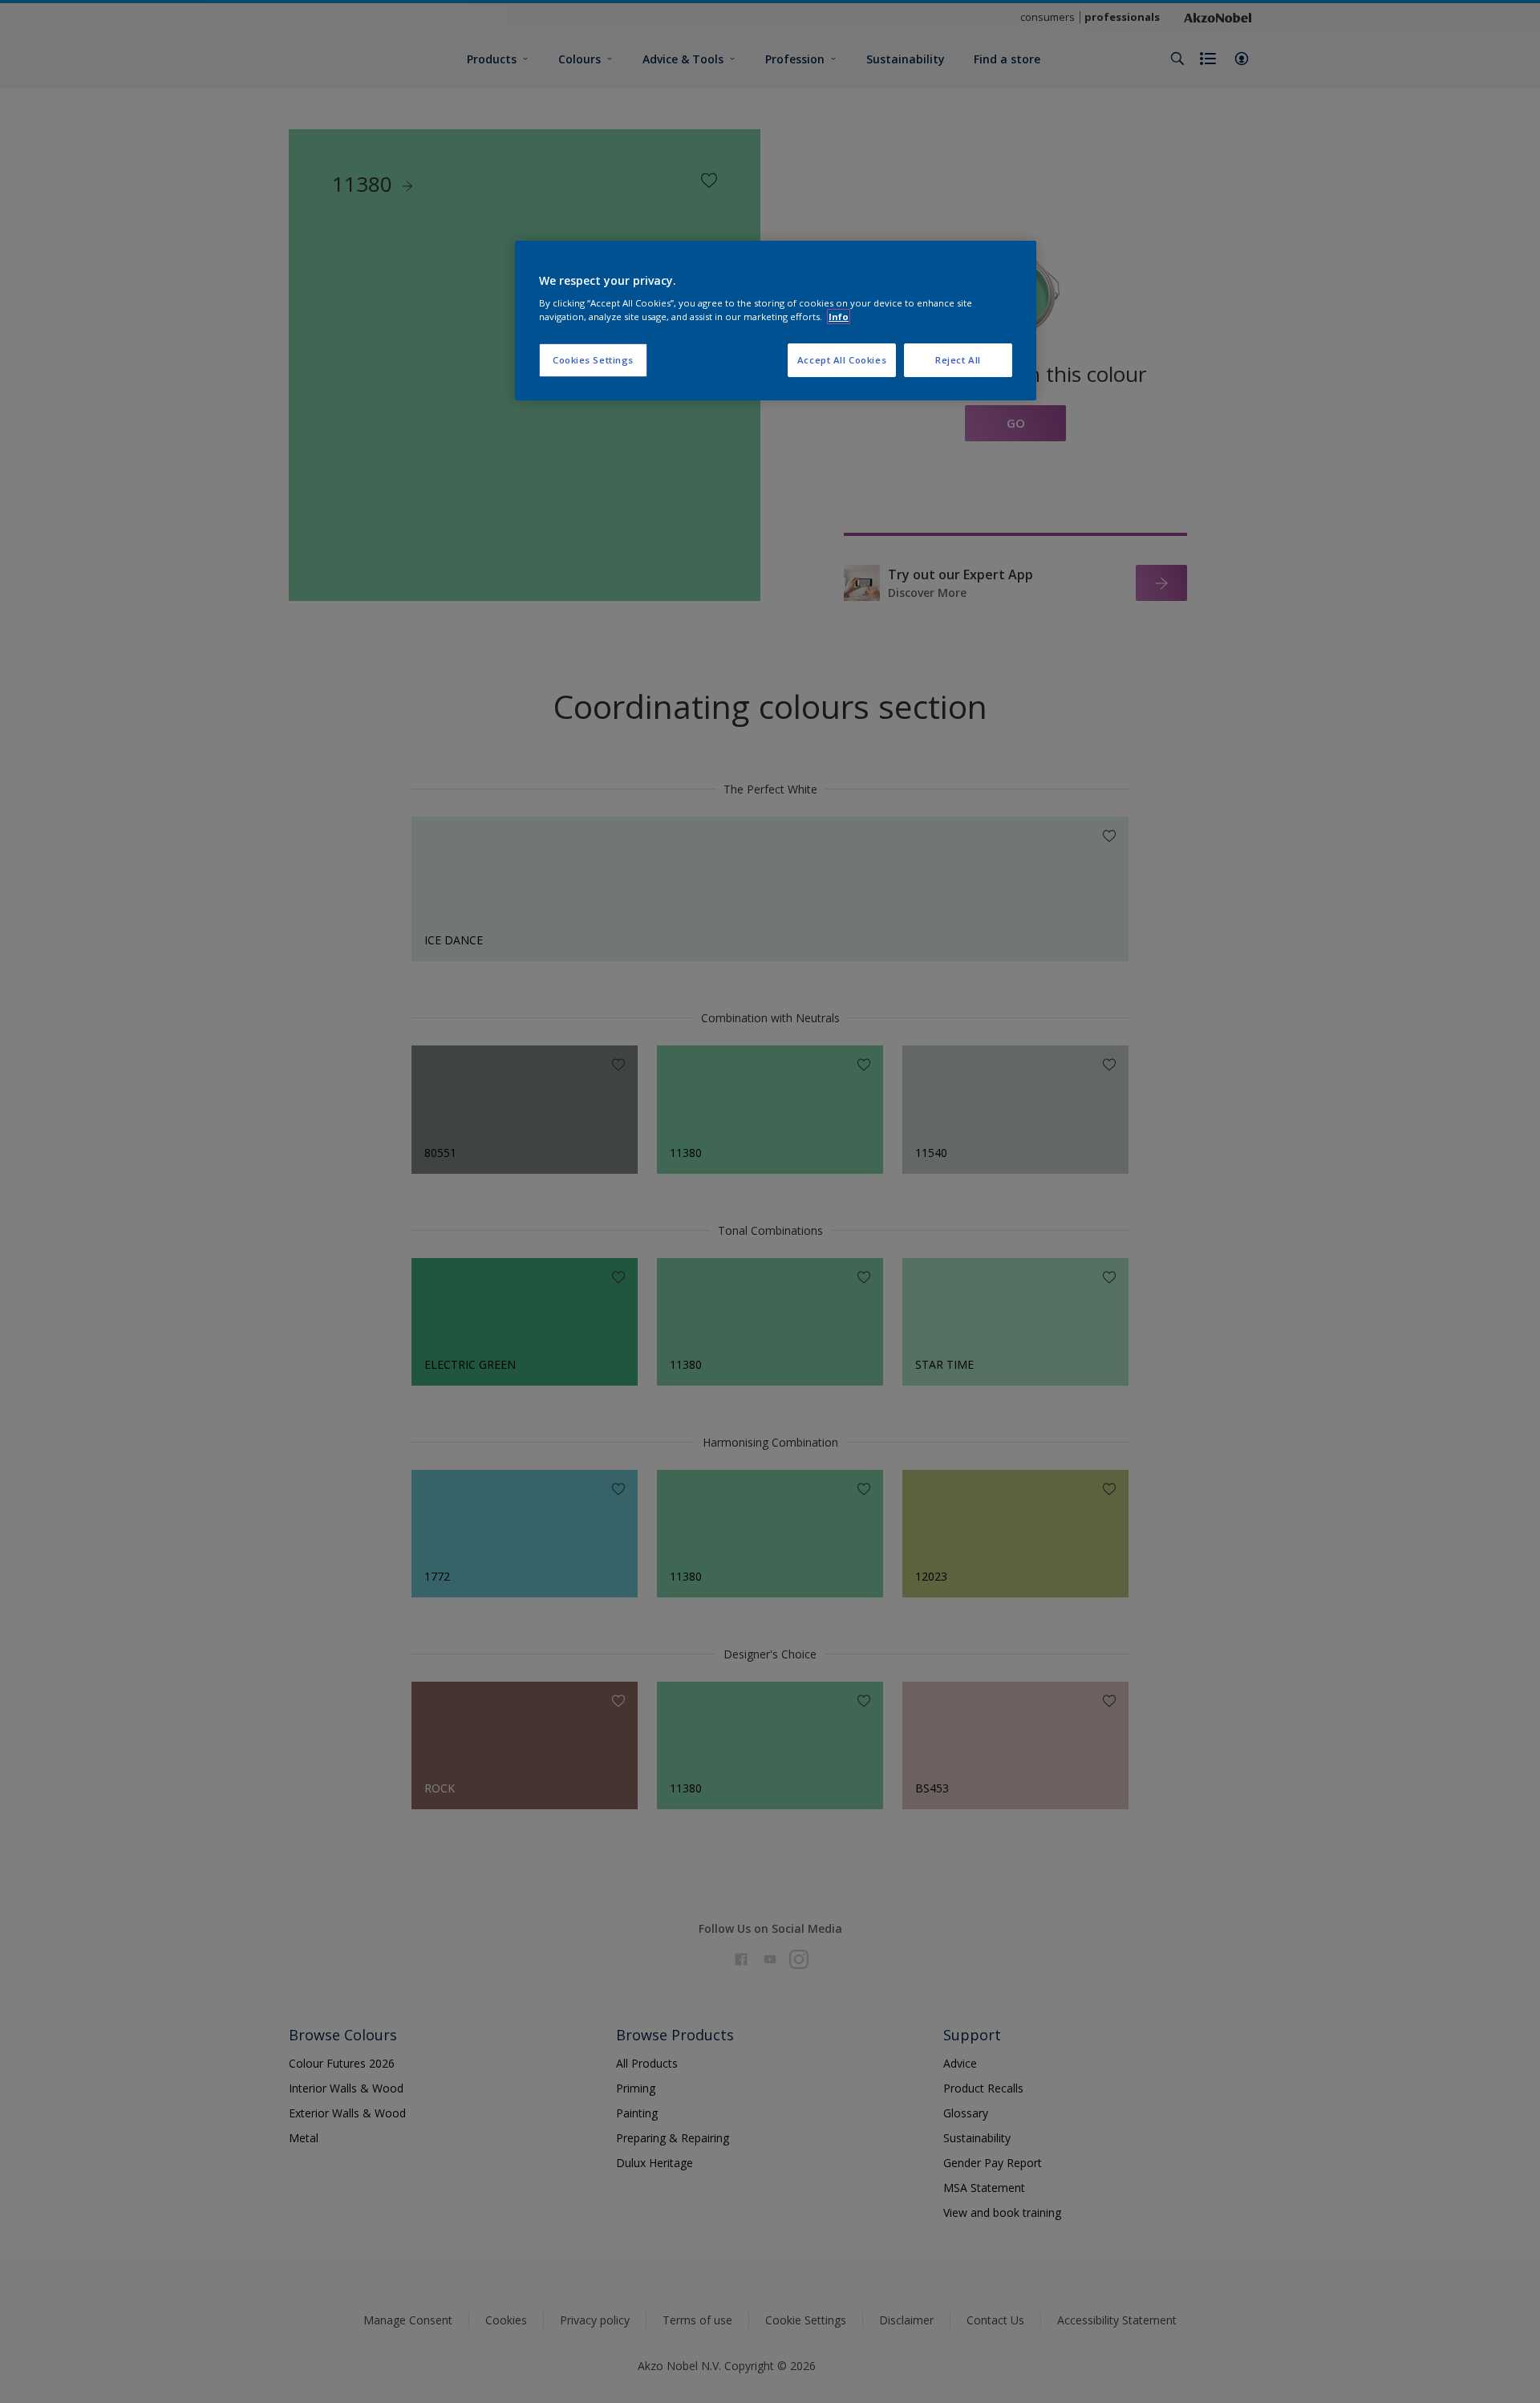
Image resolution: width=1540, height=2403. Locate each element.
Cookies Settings (593, 360)
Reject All (958, 360)
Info (839, 317)
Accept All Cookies (842, 360)
